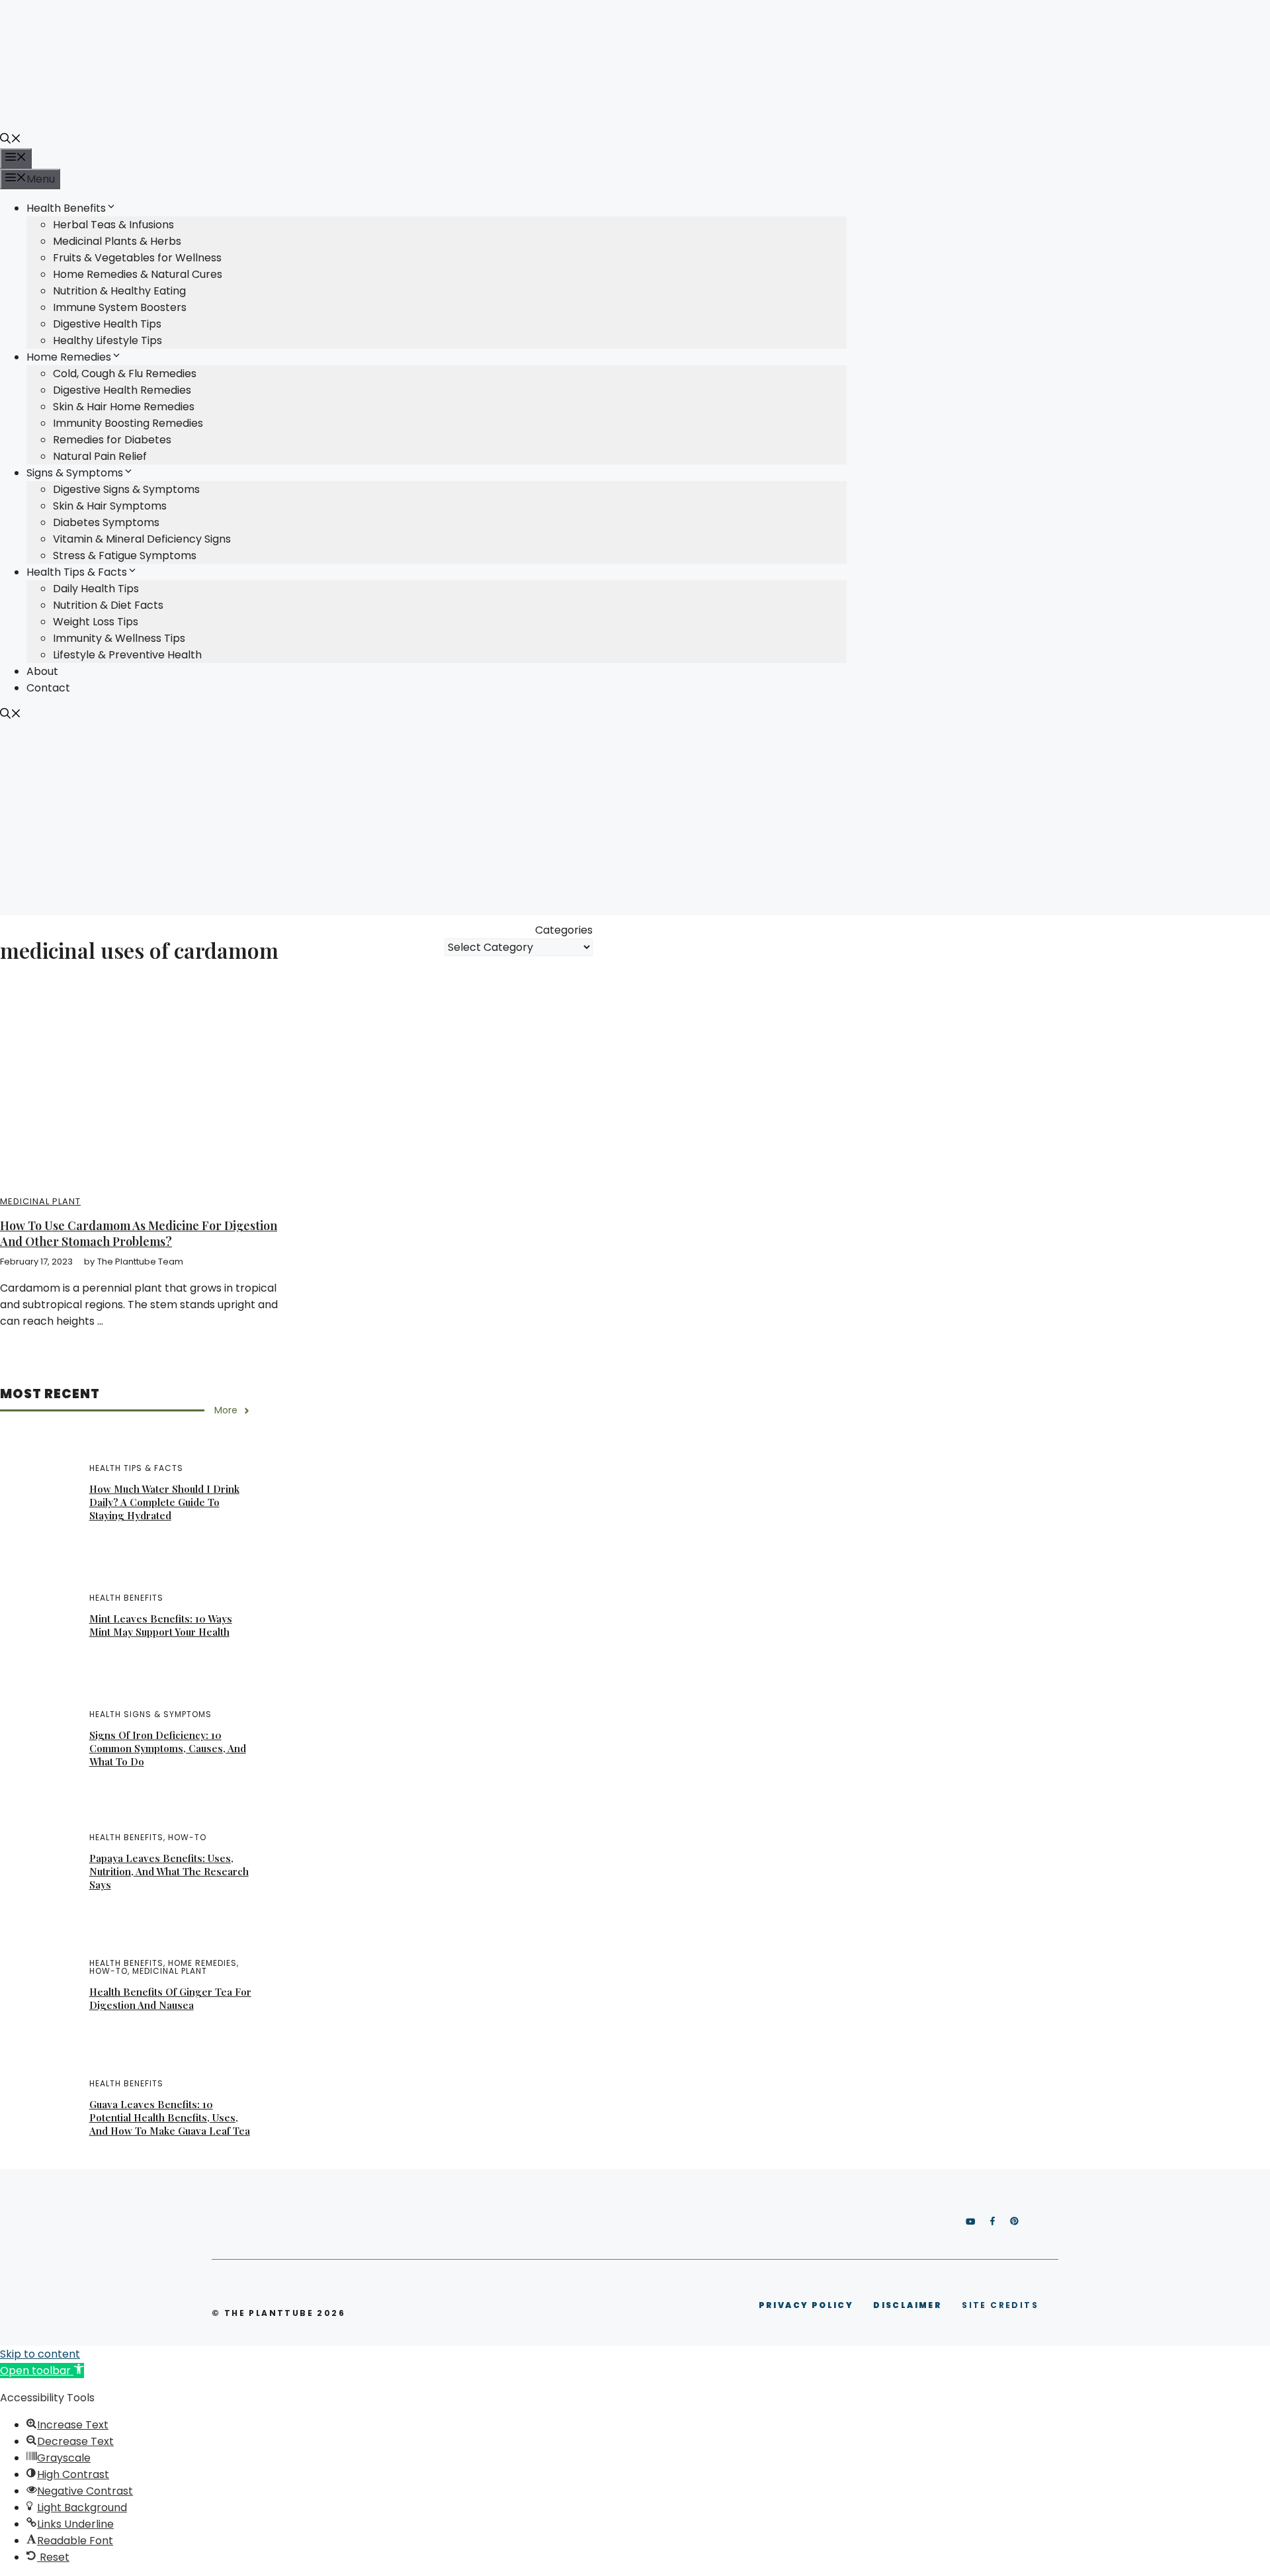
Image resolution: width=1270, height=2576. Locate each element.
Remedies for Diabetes (112, 440)
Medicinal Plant (40, 1201)
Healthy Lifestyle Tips (107, 340)
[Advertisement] (635, 822)
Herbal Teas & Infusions (113, 225)
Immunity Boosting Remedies (128, 423)
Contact (48, 688)
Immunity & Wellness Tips (119, 638)
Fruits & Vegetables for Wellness (137, 258)
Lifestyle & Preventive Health (127, 655)
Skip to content (40, 2354)
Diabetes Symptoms (106, 522)
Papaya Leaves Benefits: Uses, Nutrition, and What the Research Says (169, 1871)
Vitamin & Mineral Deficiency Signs (142, 539)
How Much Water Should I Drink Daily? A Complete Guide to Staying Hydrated (164, 1502)
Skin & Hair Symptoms (110, 506)
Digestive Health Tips (107, 324)
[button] (42, 2371)
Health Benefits (66, 208)
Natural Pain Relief (100, 456)
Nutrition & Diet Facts (108, 605)
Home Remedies (69, 357)
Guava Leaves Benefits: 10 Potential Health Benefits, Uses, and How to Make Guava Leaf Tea (170, 2117)
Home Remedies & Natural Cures (138, 274)
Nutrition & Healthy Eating (119, 291)
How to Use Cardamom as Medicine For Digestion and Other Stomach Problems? (139, 1233)
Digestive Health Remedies (122, 390)
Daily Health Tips (96, 589)
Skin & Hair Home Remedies (124, 407)
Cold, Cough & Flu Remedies (125, 374)
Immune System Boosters (120, 307)
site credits (1000, 2305)
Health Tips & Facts (77, 572)
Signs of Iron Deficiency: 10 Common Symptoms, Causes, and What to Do (168, 1748)
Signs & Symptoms (75, 473)
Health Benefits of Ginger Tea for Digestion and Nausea (170, 1998)
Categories (564, 930)
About (42, 671)
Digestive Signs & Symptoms (126, 489)
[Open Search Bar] (11, 140)
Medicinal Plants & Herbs (117, 241)
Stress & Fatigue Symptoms (125, 555)
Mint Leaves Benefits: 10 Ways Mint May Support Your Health (161, 1625)
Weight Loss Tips (96, 622)
